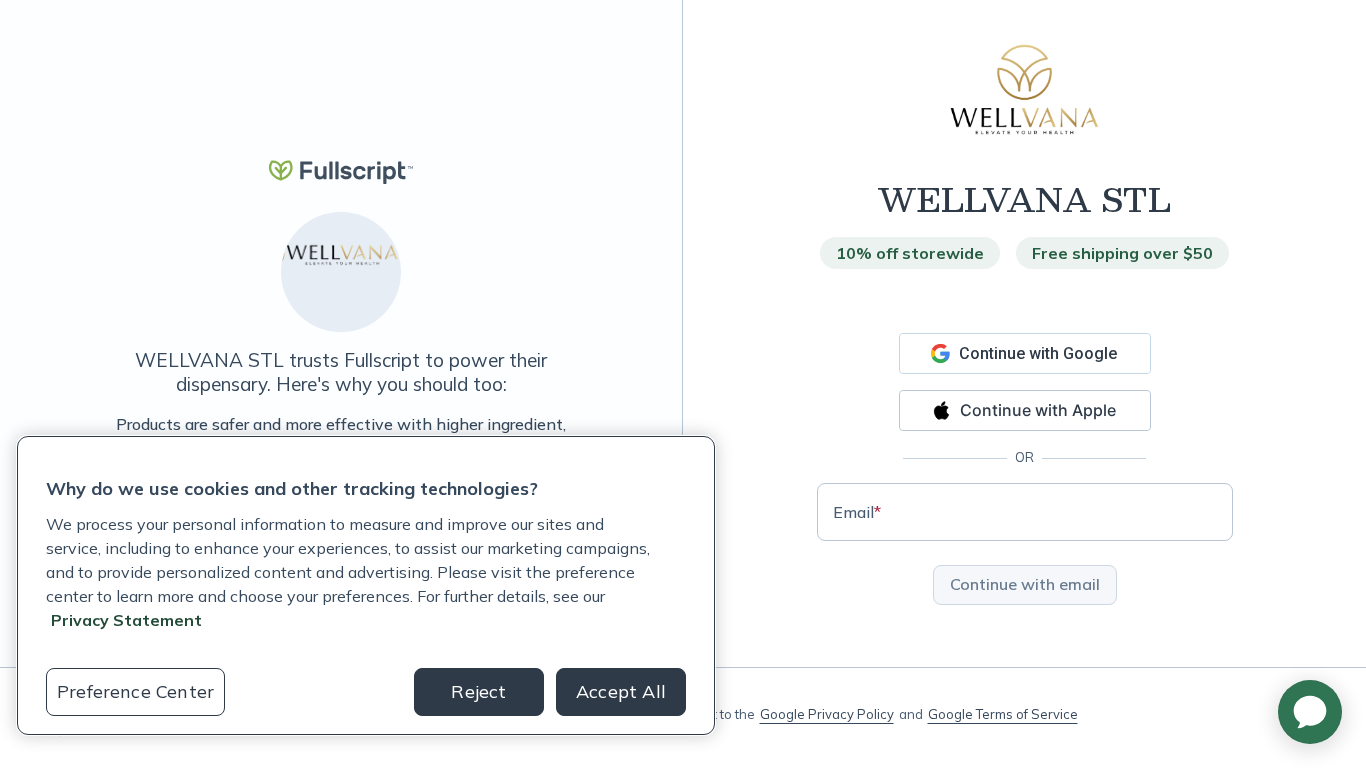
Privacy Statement (126, 620)
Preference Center (135, 691)
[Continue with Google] (1025, 353)
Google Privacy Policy (827, 714)
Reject (478, 691)
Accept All (621, 691)
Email (857, 512)
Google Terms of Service (1003, 714)
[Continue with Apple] (1025, 410)
